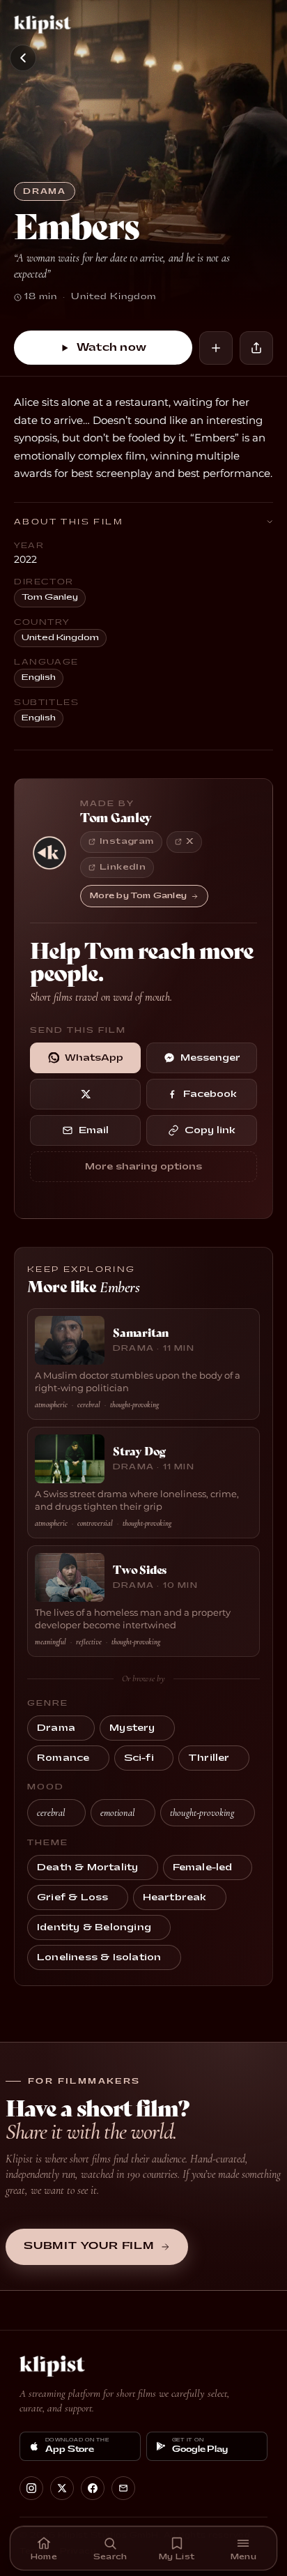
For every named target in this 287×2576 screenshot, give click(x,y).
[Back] (23, 58)
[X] (62, 2488)
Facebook (210, 1094)
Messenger (210, 1058)
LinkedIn (123, 867)
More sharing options (143, 1167)
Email (94, 1130)
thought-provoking (202, 1813)
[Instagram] (31, 2488)
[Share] (256, 348)
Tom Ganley (50, 597)
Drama (45, 191)
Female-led (203, 1867)
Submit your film (89, 2246)
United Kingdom (60, 638)
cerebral (51, 1813)
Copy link (210, 1130)
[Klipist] (45, 24)
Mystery (132, 1728)
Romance (63, 1758)
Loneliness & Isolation (99, 1957)
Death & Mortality (87, 1867)
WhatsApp (94, 1058)
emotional (117, 1813)
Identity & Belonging (94, 1927)
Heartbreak (175, 1897)
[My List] (216, 348)
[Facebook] (93, 2488)
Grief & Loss (72, 1897)
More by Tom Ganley (138, 896)
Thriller (209, 1758)
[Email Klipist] (123, 2488)
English (39, 677)
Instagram (127, 841)
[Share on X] (85, 1094)
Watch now (112, 348)
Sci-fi (139, 1758)
